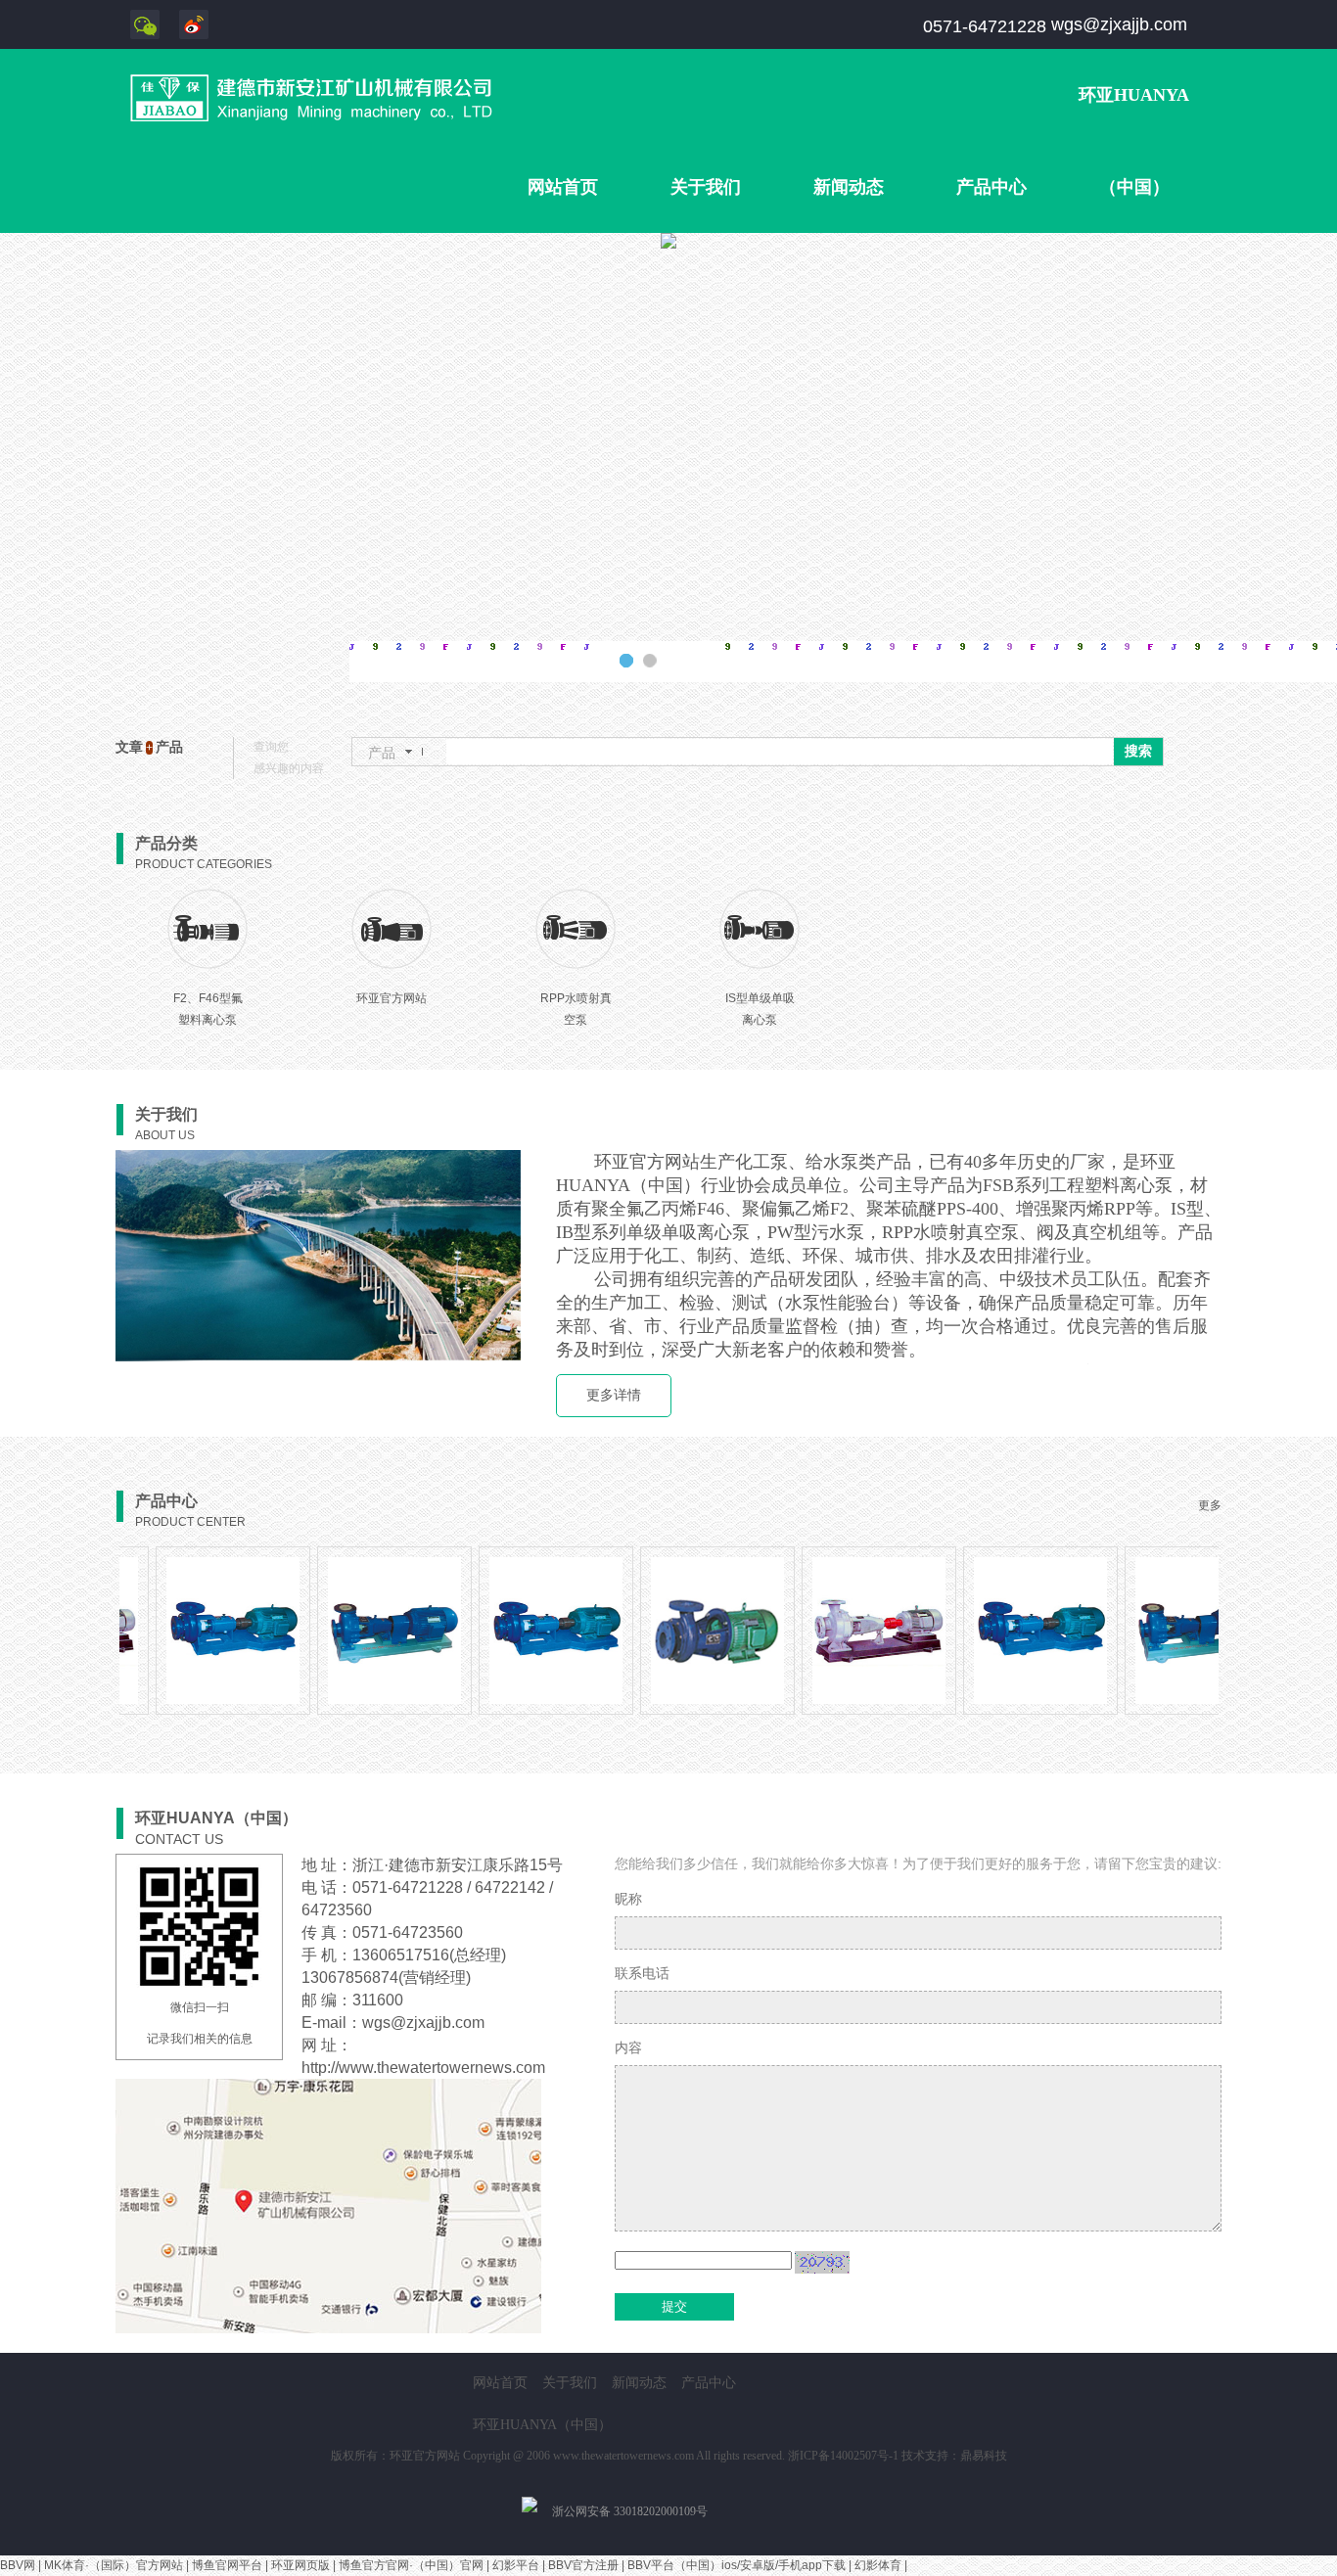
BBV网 (18, 2565)
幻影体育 (878, 2565)
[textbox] (780, 752)
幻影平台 (516, 2565)
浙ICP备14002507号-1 (843, 2456)
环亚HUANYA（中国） (1134, 141)
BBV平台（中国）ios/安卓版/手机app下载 (737, 2565)
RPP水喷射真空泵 (576, 1009)
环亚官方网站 (392, 998)
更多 (1210, 1505)
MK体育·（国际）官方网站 (114, 2565)
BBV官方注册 (583, 2565)
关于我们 (706, 187)
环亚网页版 (300, 2565)
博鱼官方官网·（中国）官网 (411, 2565)
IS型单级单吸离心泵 (760, 1009)
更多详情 (614, 1395)
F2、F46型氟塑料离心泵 (208, 1009)
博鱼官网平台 (227, 2565)
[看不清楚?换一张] (822, 2262)
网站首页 (563, 187)
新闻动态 (849, 187)
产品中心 (991, 187)
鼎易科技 (984, 2456)
